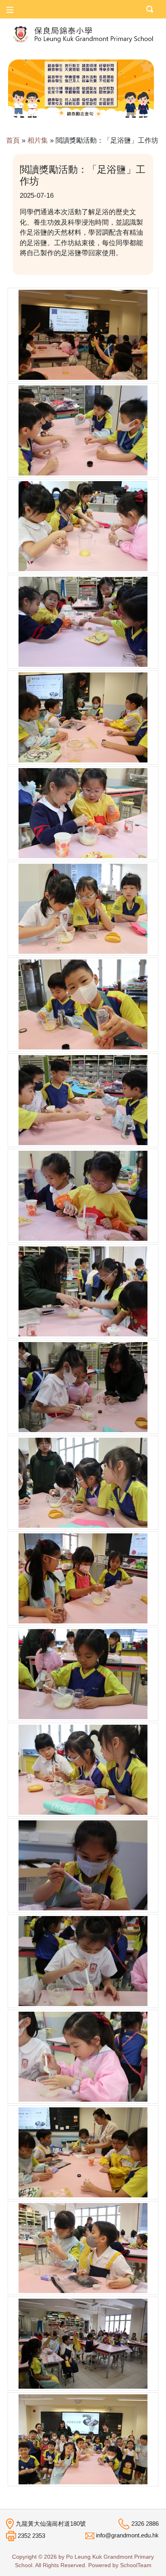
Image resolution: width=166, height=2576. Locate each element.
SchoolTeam (136, 2565)
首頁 (13, 140)
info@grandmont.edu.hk (127, 2535)
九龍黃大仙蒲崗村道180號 (51, 2524)
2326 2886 (145, 2524)
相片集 (38, 140)
